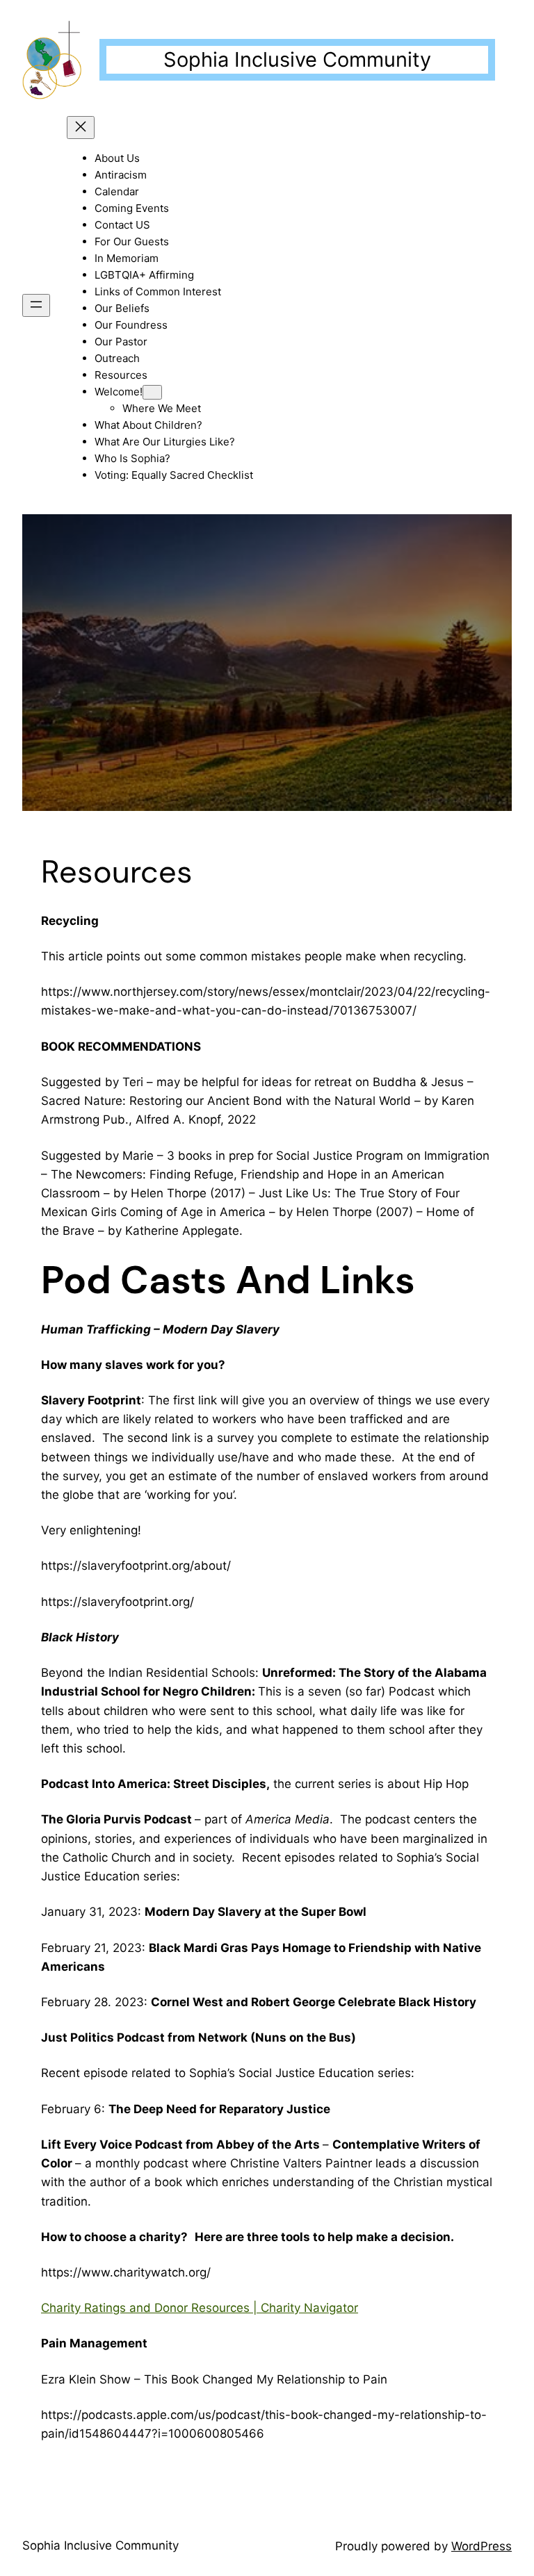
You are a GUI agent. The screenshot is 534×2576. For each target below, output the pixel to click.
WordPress (482, 2546)
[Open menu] (36, 305)
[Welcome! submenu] (152, 392)
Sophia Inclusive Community (297, 59)
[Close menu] (81, 128)
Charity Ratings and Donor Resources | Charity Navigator (200, 2308)
